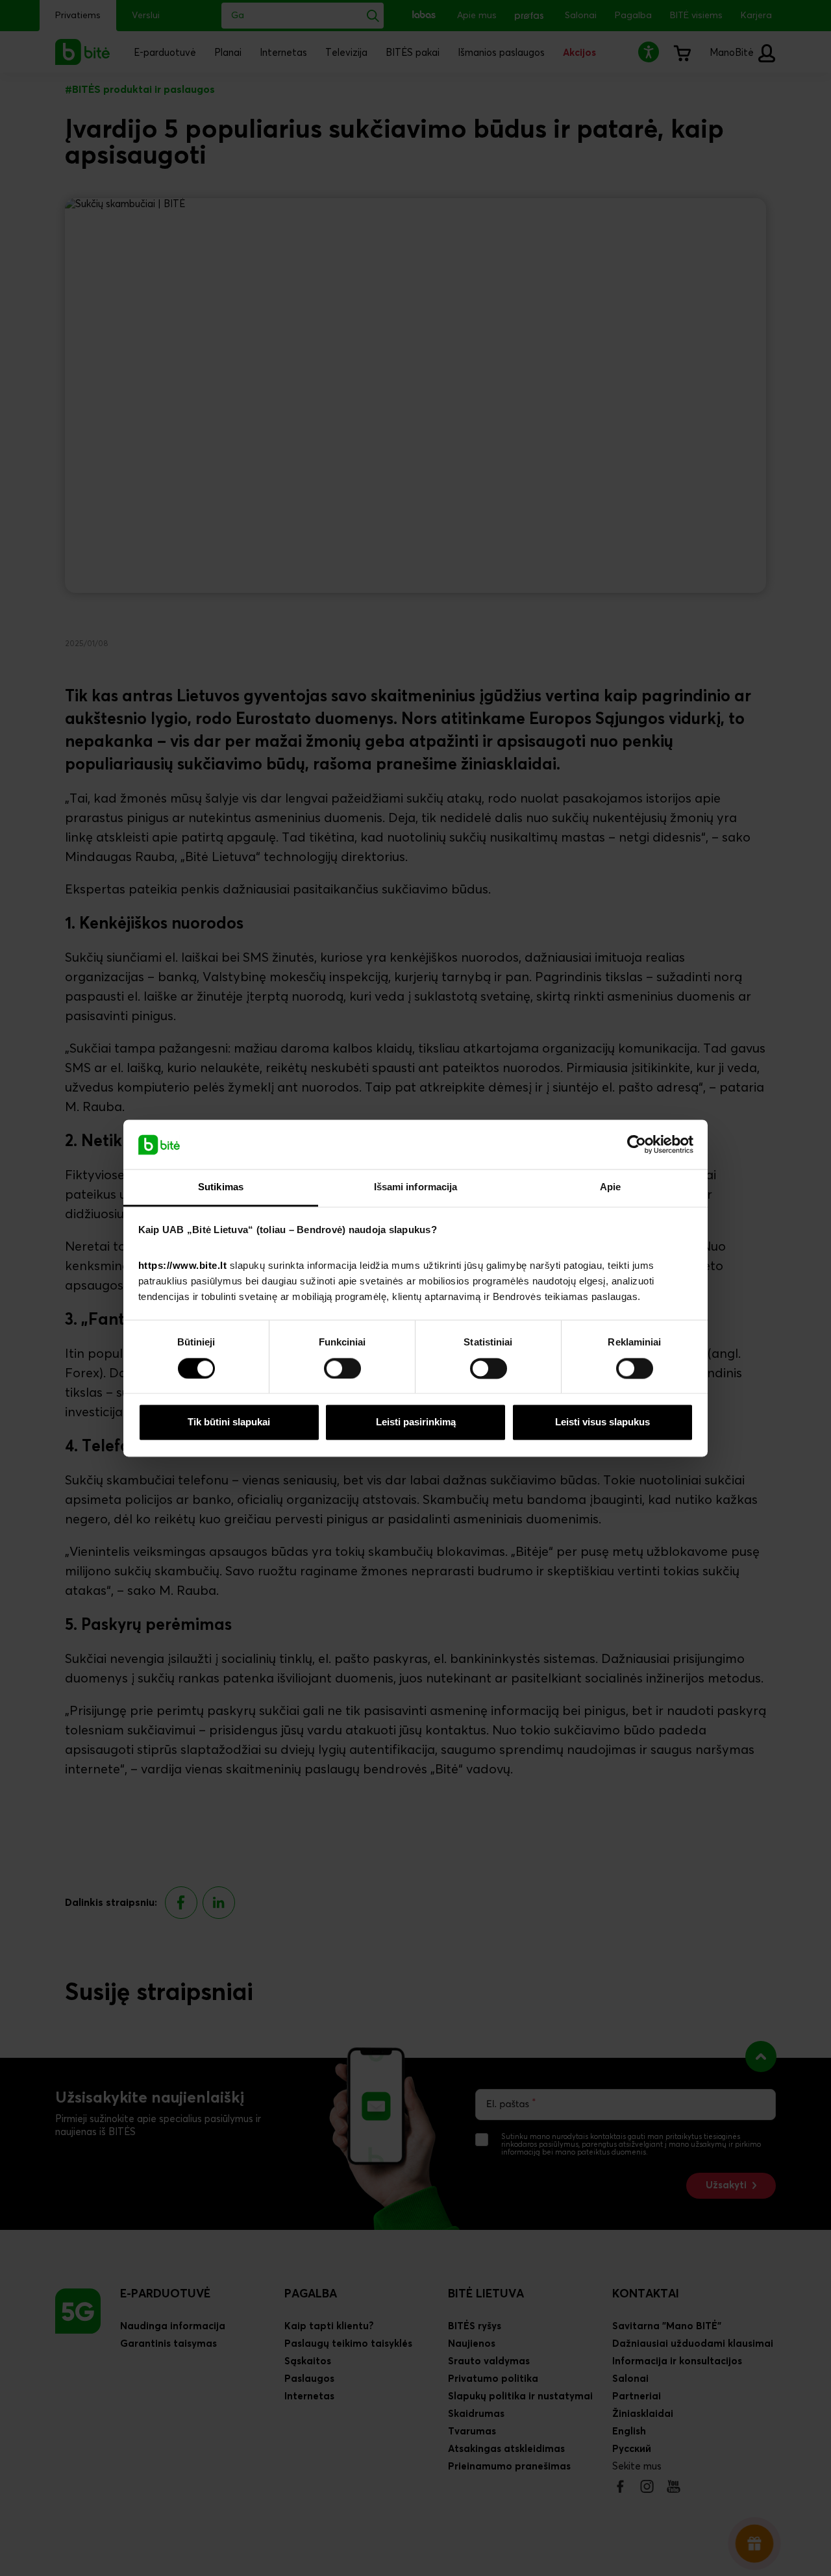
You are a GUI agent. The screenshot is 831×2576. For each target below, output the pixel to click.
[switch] (342, 1368)
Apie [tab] (610, 1187)
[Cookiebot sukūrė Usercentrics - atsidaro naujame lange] (637, 1144)
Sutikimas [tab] (221, 1187)
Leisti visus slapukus (602, 1422)
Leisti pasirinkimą (416, 1422)
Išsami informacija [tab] (416, 1187)
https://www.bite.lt (183, 1266)
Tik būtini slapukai (229, 1422)
